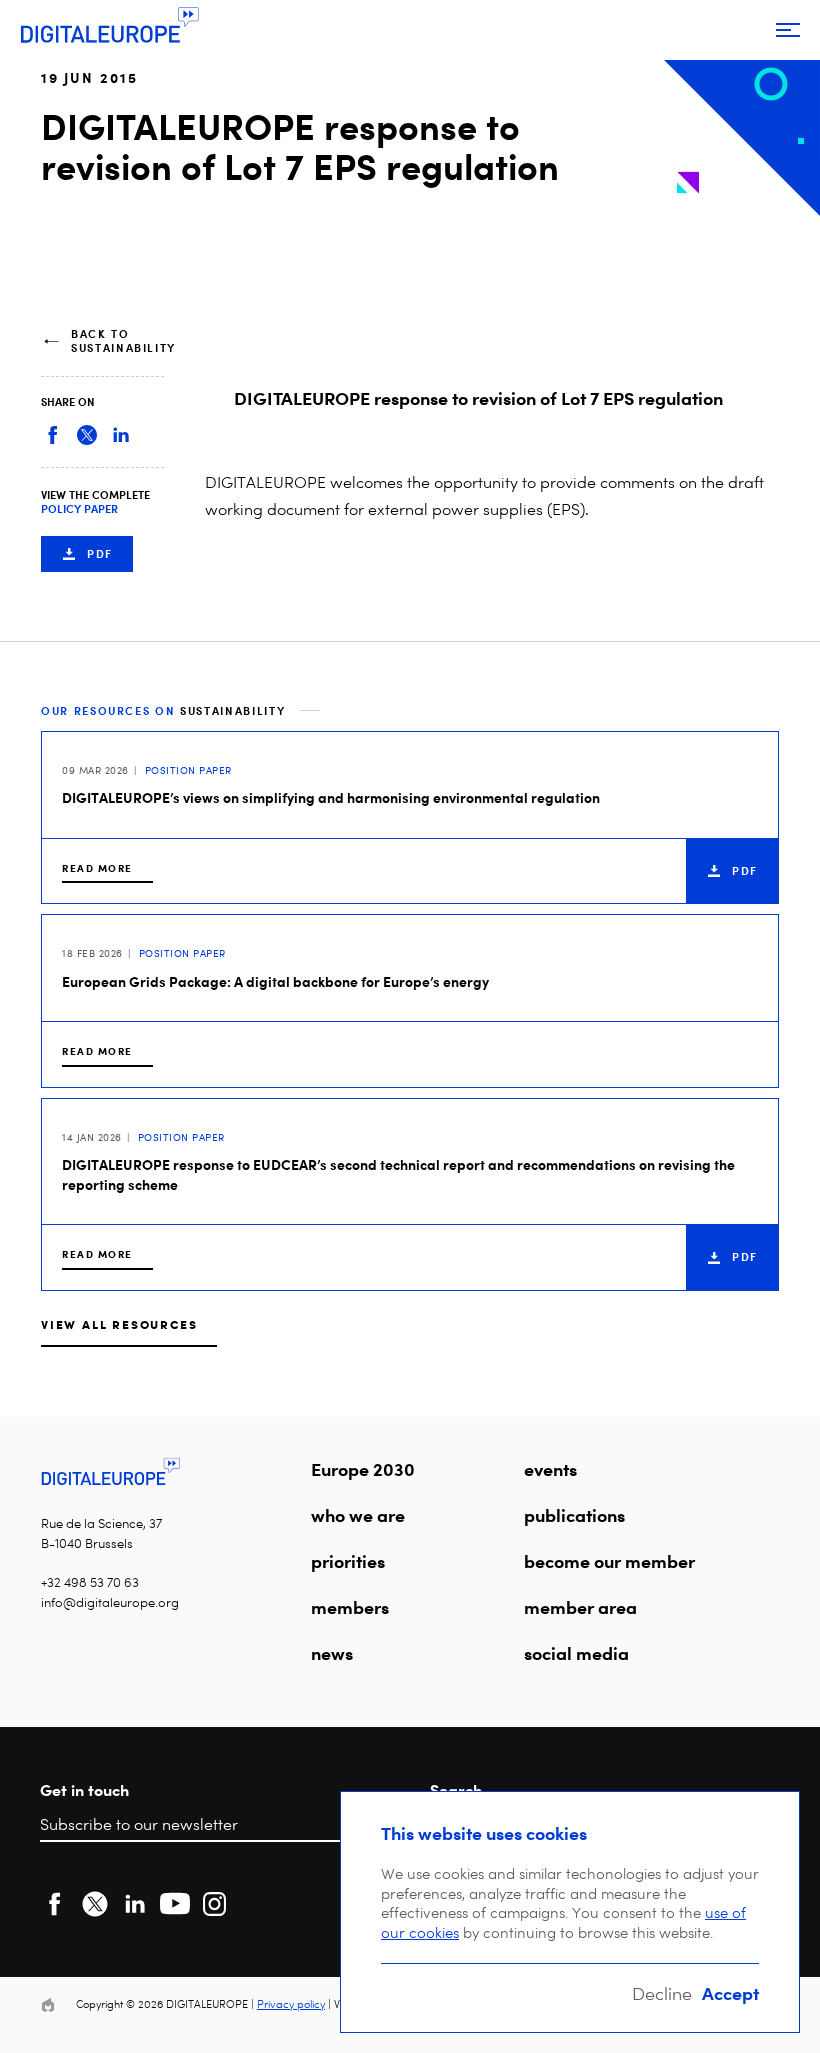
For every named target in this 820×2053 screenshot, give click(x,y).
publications (574, 1515)
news (332, 1653)
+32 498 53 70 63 (90, 1582)
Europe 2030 (363, 1469)
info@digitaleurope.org (110, 1602)
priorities (348, 1561)
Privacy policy (291, 2004)
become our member (609, 1561)
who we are (358, 1515)
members (350, 1607)
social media (576, 1653)
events (550, 1469)
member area (580, 1607)
